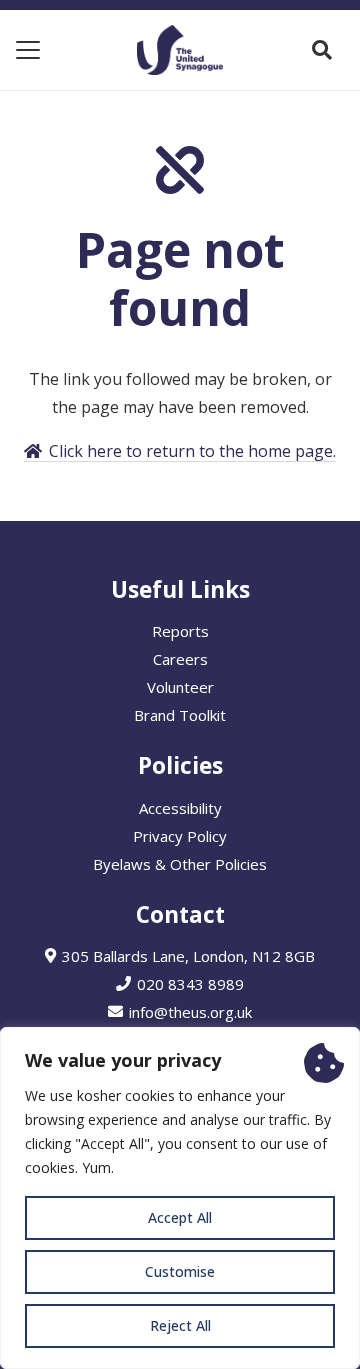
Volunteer (180, 687)
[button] (28, 50)
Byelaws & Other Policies (180, 864)
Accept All (180, 1217)
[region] (180, 1198)
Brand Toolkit (180, 715)
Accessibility (180, 808)
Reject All (180, 1325)
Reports (180, 631)
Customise (180, 1271)
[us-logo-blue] (179, 50)
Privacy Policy (180, 836)
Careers (180, 659)
